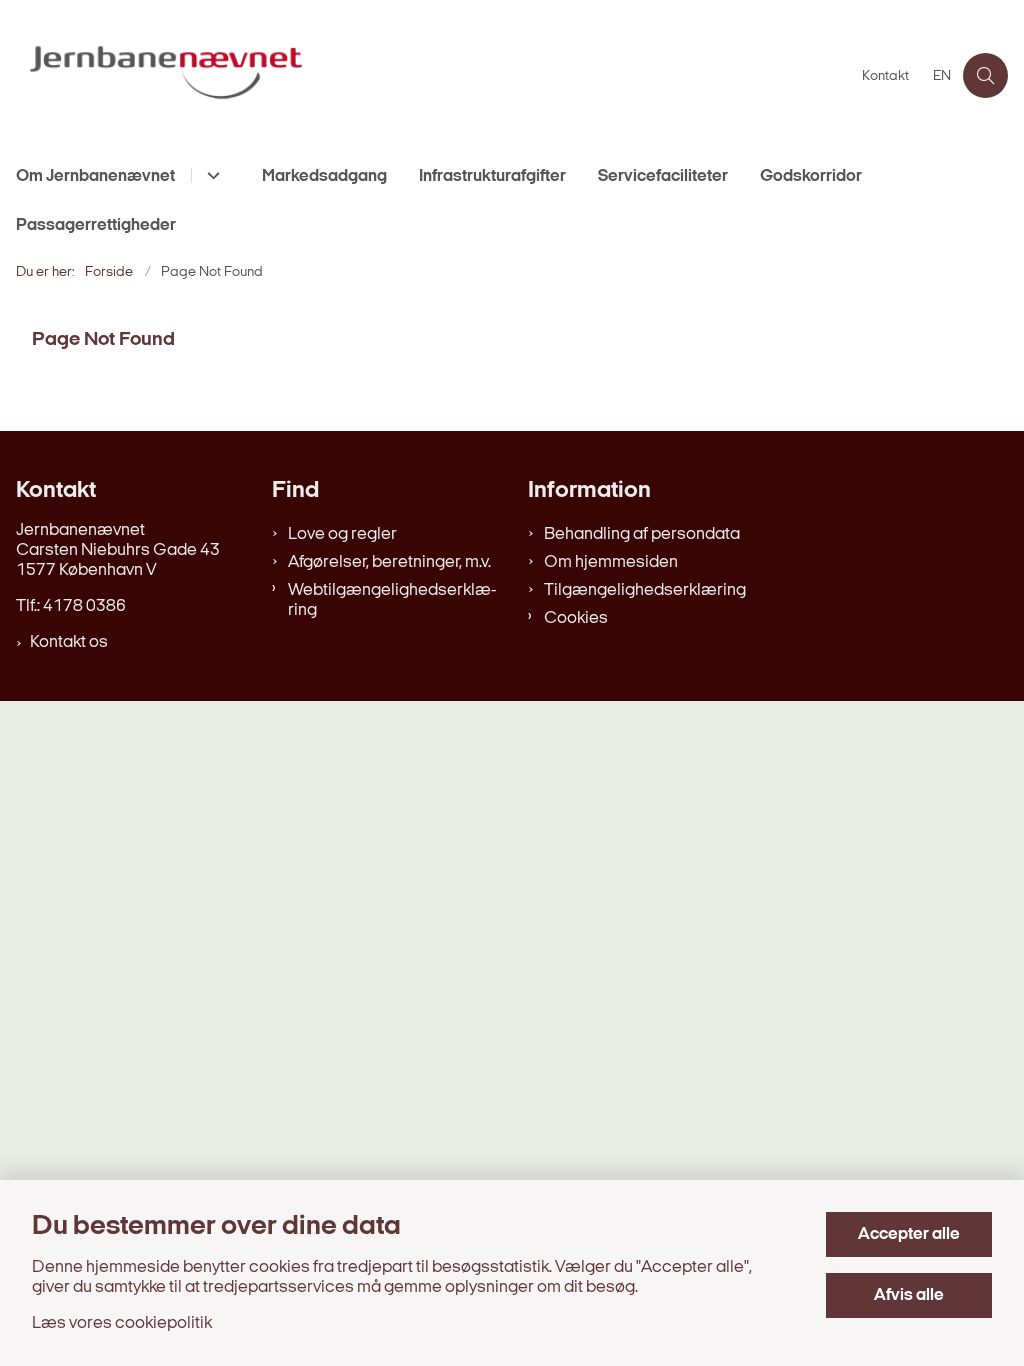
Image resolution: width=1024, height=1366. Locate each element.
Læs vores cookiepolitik (122, 1323)
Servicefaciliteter (663, 176)
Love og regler (342, 534)
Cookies (576, 618)
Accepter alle (909, 1234)
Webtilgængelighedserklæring (392, 600)
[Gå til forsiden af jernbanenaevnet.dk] (425, 75)
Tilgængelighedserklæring (645, 590)
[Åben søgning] (985, 75)
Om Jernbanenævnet (95, 176)
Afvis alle (909, 1295)
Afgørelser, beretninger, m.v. (389, 562)
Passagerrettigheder (96, 225)
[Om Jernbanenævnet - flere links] (210, 175)
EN (942, 77)
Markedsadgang (324, 176)
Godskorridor (811, 176)
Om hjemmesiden (611, 562)
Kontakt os (69, 642)
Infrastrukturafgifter (492, 176)
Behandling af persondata (642, 534)
